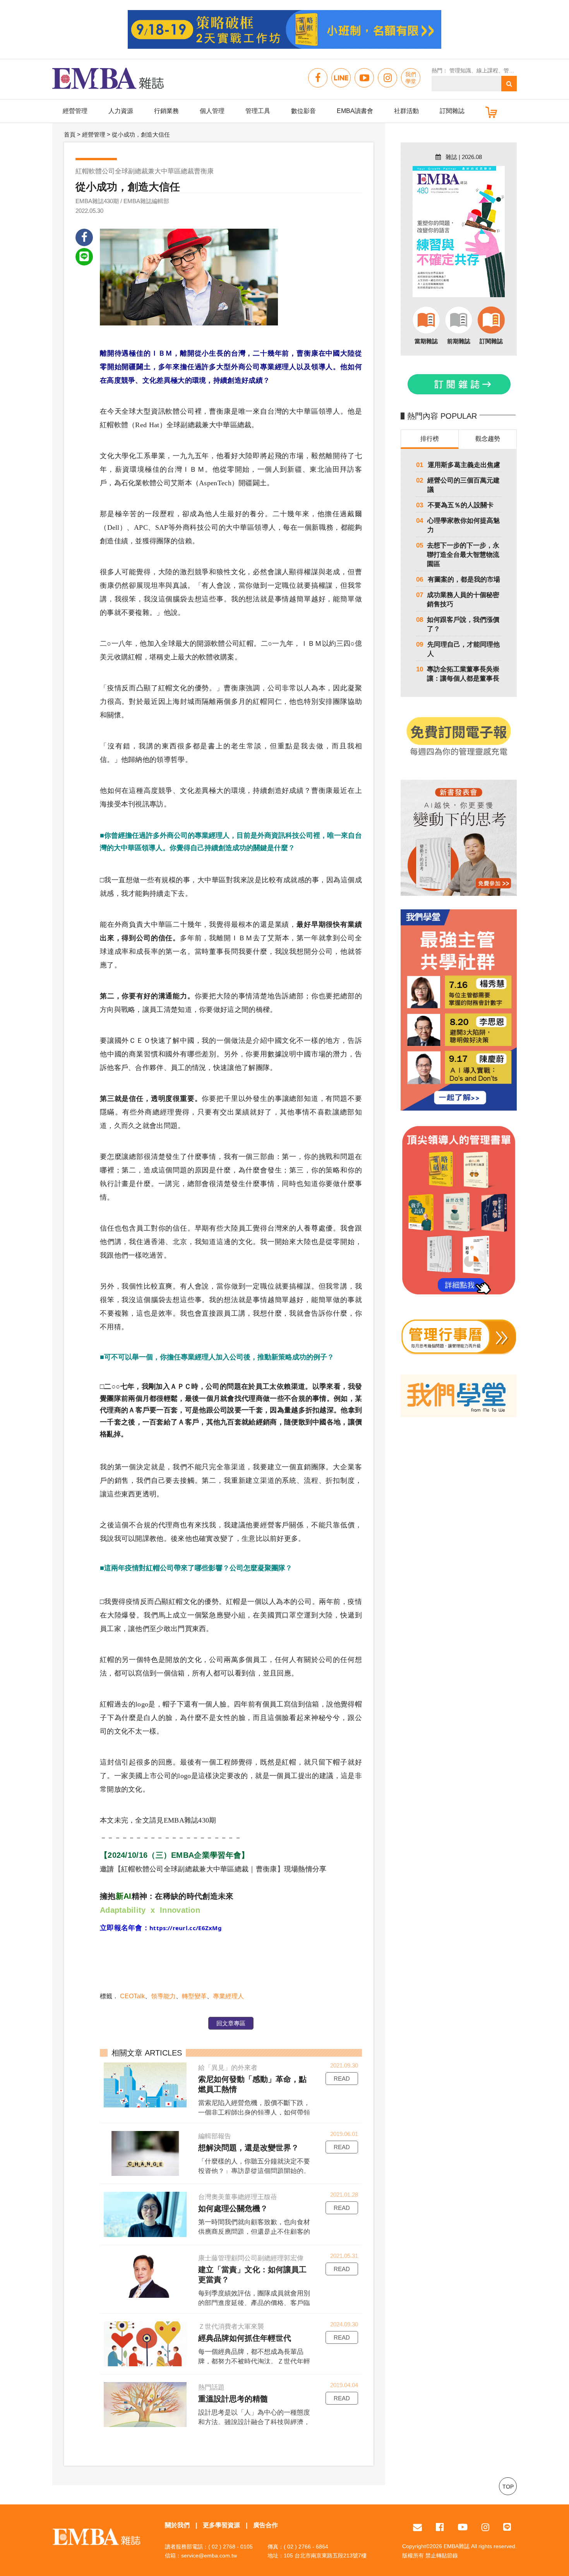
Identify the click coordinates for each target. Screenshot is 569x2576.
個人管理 (212, 111)
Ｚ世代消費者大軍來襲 (231, 2327)
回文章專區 (231, 2023)
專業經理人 (228, 1996)
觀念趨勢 (488, 439)
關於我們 (177, 2525)
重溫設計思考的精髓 (233, 2399)
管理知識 (460, 70)
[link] (186, 1928)
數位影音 (303, 111)
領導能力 (163, 1996)
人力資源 (121, 111)
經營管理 (75, 111)
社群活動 (406, 111)
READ (342, 2079)
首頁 (70, 134)
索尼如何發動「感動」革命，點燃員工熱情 (252, 2084)
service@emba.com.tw (209, 2555)
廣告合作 (266, 2525)
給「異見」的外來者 (228, 2068)
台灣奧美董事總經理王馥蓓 (238, 2197)
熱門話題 (211, 2387)
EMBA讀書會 (355, 111)
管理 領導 (515, 70)
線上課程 (487, 70)
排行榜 (430, 439)
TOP (508, 2487)
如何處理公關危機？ (233, 2208)
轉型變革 (194, 1996)
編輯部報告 (215, 2136)
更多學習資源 (221, 2525)
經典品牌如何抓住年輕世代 (245, 2338)
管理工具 (258, 111)
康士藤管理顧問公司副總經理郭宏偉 (251, 2258)
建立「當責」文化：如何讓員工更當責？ (252, 2275)
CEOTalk (132, 1996)
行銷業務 (166, 111)
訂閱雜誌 (452, 111)
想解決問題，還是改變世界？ (249, 2148)
